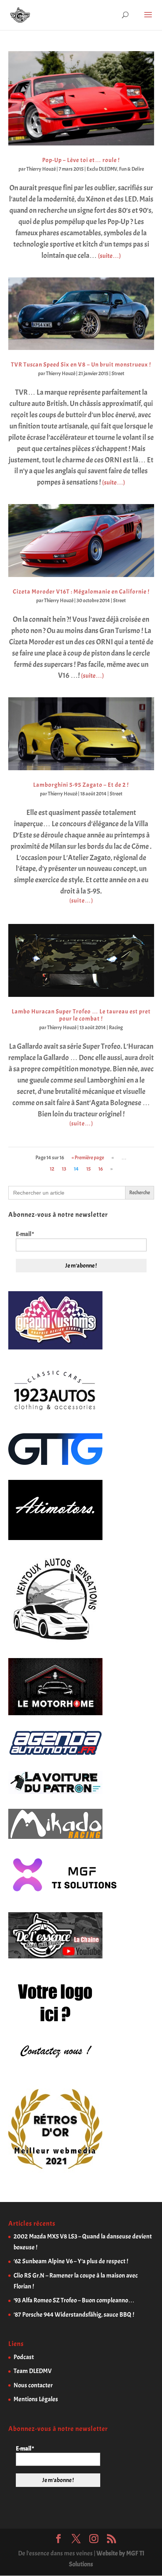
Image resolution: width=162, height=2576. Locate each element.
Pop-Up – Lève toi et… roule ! (81, 160)
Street (118, 373)
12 (52, 1169)
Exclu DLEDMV (102, 169)
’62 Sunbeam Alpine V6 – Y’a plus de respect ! (71, 2261)
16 (101, 1169)
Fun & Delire (131, 169)
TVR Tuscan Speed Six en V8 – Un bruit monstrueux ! (81, 365)
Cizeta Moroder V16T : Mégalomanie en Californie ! (81, 592)
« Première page (88, 1158)
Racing (116, 1028)
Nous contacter (33, 2385)
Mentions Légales (36, 2399)
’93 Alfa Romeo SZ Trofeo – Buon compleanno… (74, 2300)
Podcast (24, 2357)
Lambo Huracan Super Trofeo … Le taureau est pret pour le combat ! (81, 1015)
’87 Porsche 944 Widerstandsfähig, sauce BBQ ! (74, 2315)
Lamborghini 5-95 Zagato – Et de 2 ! (81, 785)
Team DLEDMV (33, 2371)
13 (64, 1169)
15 (89, 1169)
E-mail (25, 1234)
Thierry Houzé (41, 169)
